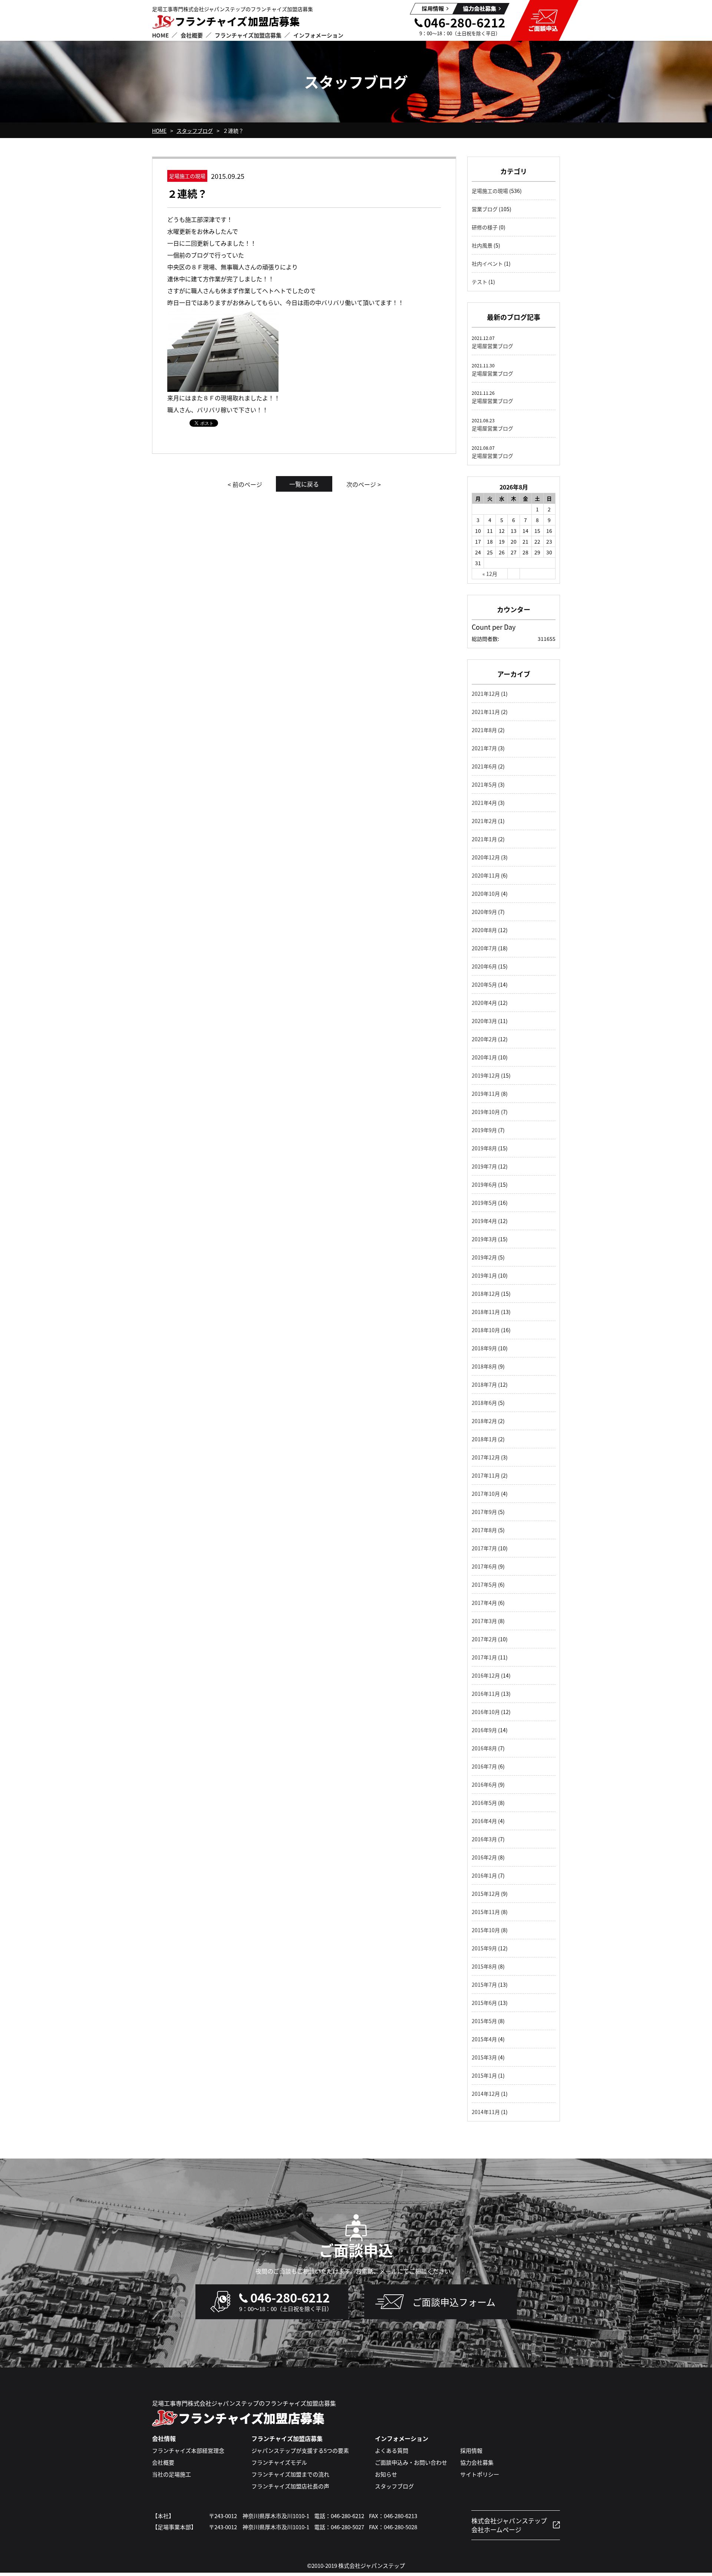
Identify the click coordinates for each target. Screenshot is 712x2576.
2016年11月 (486, 1694)
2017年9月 (484, 1512)
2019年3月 (484, 1239)
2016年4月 (484, 1821)
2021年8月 (484, 730)
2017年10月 (486, 1494)
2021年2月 (484, 821)
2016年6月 (484, 1784)
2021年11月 (486, 712)
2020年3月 (484, 1021)
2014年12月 (486, 2094)
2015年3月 (484, 2057)
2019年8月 (484, 1148)
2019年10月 (486, 1112)
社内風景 (482, 245)
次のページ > (364, 484)
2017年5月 (484, 1584)
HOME (159, 131)
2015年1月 (484, 2075)
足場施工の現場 (490, 191)
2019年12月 (486, 1075)
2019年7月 (484, 1166)
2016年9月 (484, 1730)
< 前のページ (245, 484)
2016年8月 (484, 1748)
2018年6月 (484, 1403)
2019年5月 (484, 1203)
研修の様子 (485, 227)
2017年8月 (484, 1530)
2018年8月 (484, 1366)
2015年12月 (486, 1894)
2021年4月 (484, 803)
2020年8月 (484, 930)
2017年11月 (486, 1475)
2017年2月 (484, 1639)
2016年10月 (486, 1712)
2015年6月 (484, 2003)
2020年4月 (484, 1003)
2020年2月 (484, 1039)
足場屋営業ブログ (492, 346)
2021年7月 (484, 748)
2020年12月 (486, 857)
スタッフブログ (195, 131)
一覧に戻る (304, 484)
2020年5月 (484, 984)
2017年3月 (484, 1621)
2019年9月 (484, 1130)
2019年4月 (484, 1221)
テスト (479, 282)
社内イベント (487, 263)
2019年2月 (484, 1257)
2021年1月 (484, 839)
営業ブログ (485, 209)
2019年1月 (484, 1275)
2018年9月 (484, 1348)
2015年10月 (486, 1930)
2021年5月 (484, 784)
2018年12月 (486, 1294)
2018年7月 (484, 1384)
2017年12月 (486, 1457)
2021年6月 (484, 766)
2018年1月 (484, 1439)
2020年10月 (486, 894)
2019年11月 (486, 1094)
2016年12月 (486, 1675)
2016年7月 (484, 1766)
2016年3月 (484, 1839)
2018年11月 (486, 1312)
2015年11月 (486, 1912)
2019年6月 (484, 1184)
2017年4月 (484, 1603)
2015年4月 (484, 2039)
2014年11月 (486, 2112)
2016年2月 (484, 1857)
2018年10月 (486, 1330)
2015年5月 (484, 2021)
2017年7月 (484, 1548)
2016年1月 (484, 1875)
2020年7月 (484, 948)
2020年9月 (484, 912)
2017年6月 (484, 1566)
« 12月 (490, 574)
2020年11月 (486, 875)
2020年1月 (484, 1057)
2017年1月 (484, 1657)
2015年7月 (484, 1985)
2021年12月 (486, 694)
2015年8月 (484, 1966)
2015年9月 (484, 1948)
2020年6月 (484, 966)
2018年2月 (484, 1421)
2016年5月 (484, 1803)
